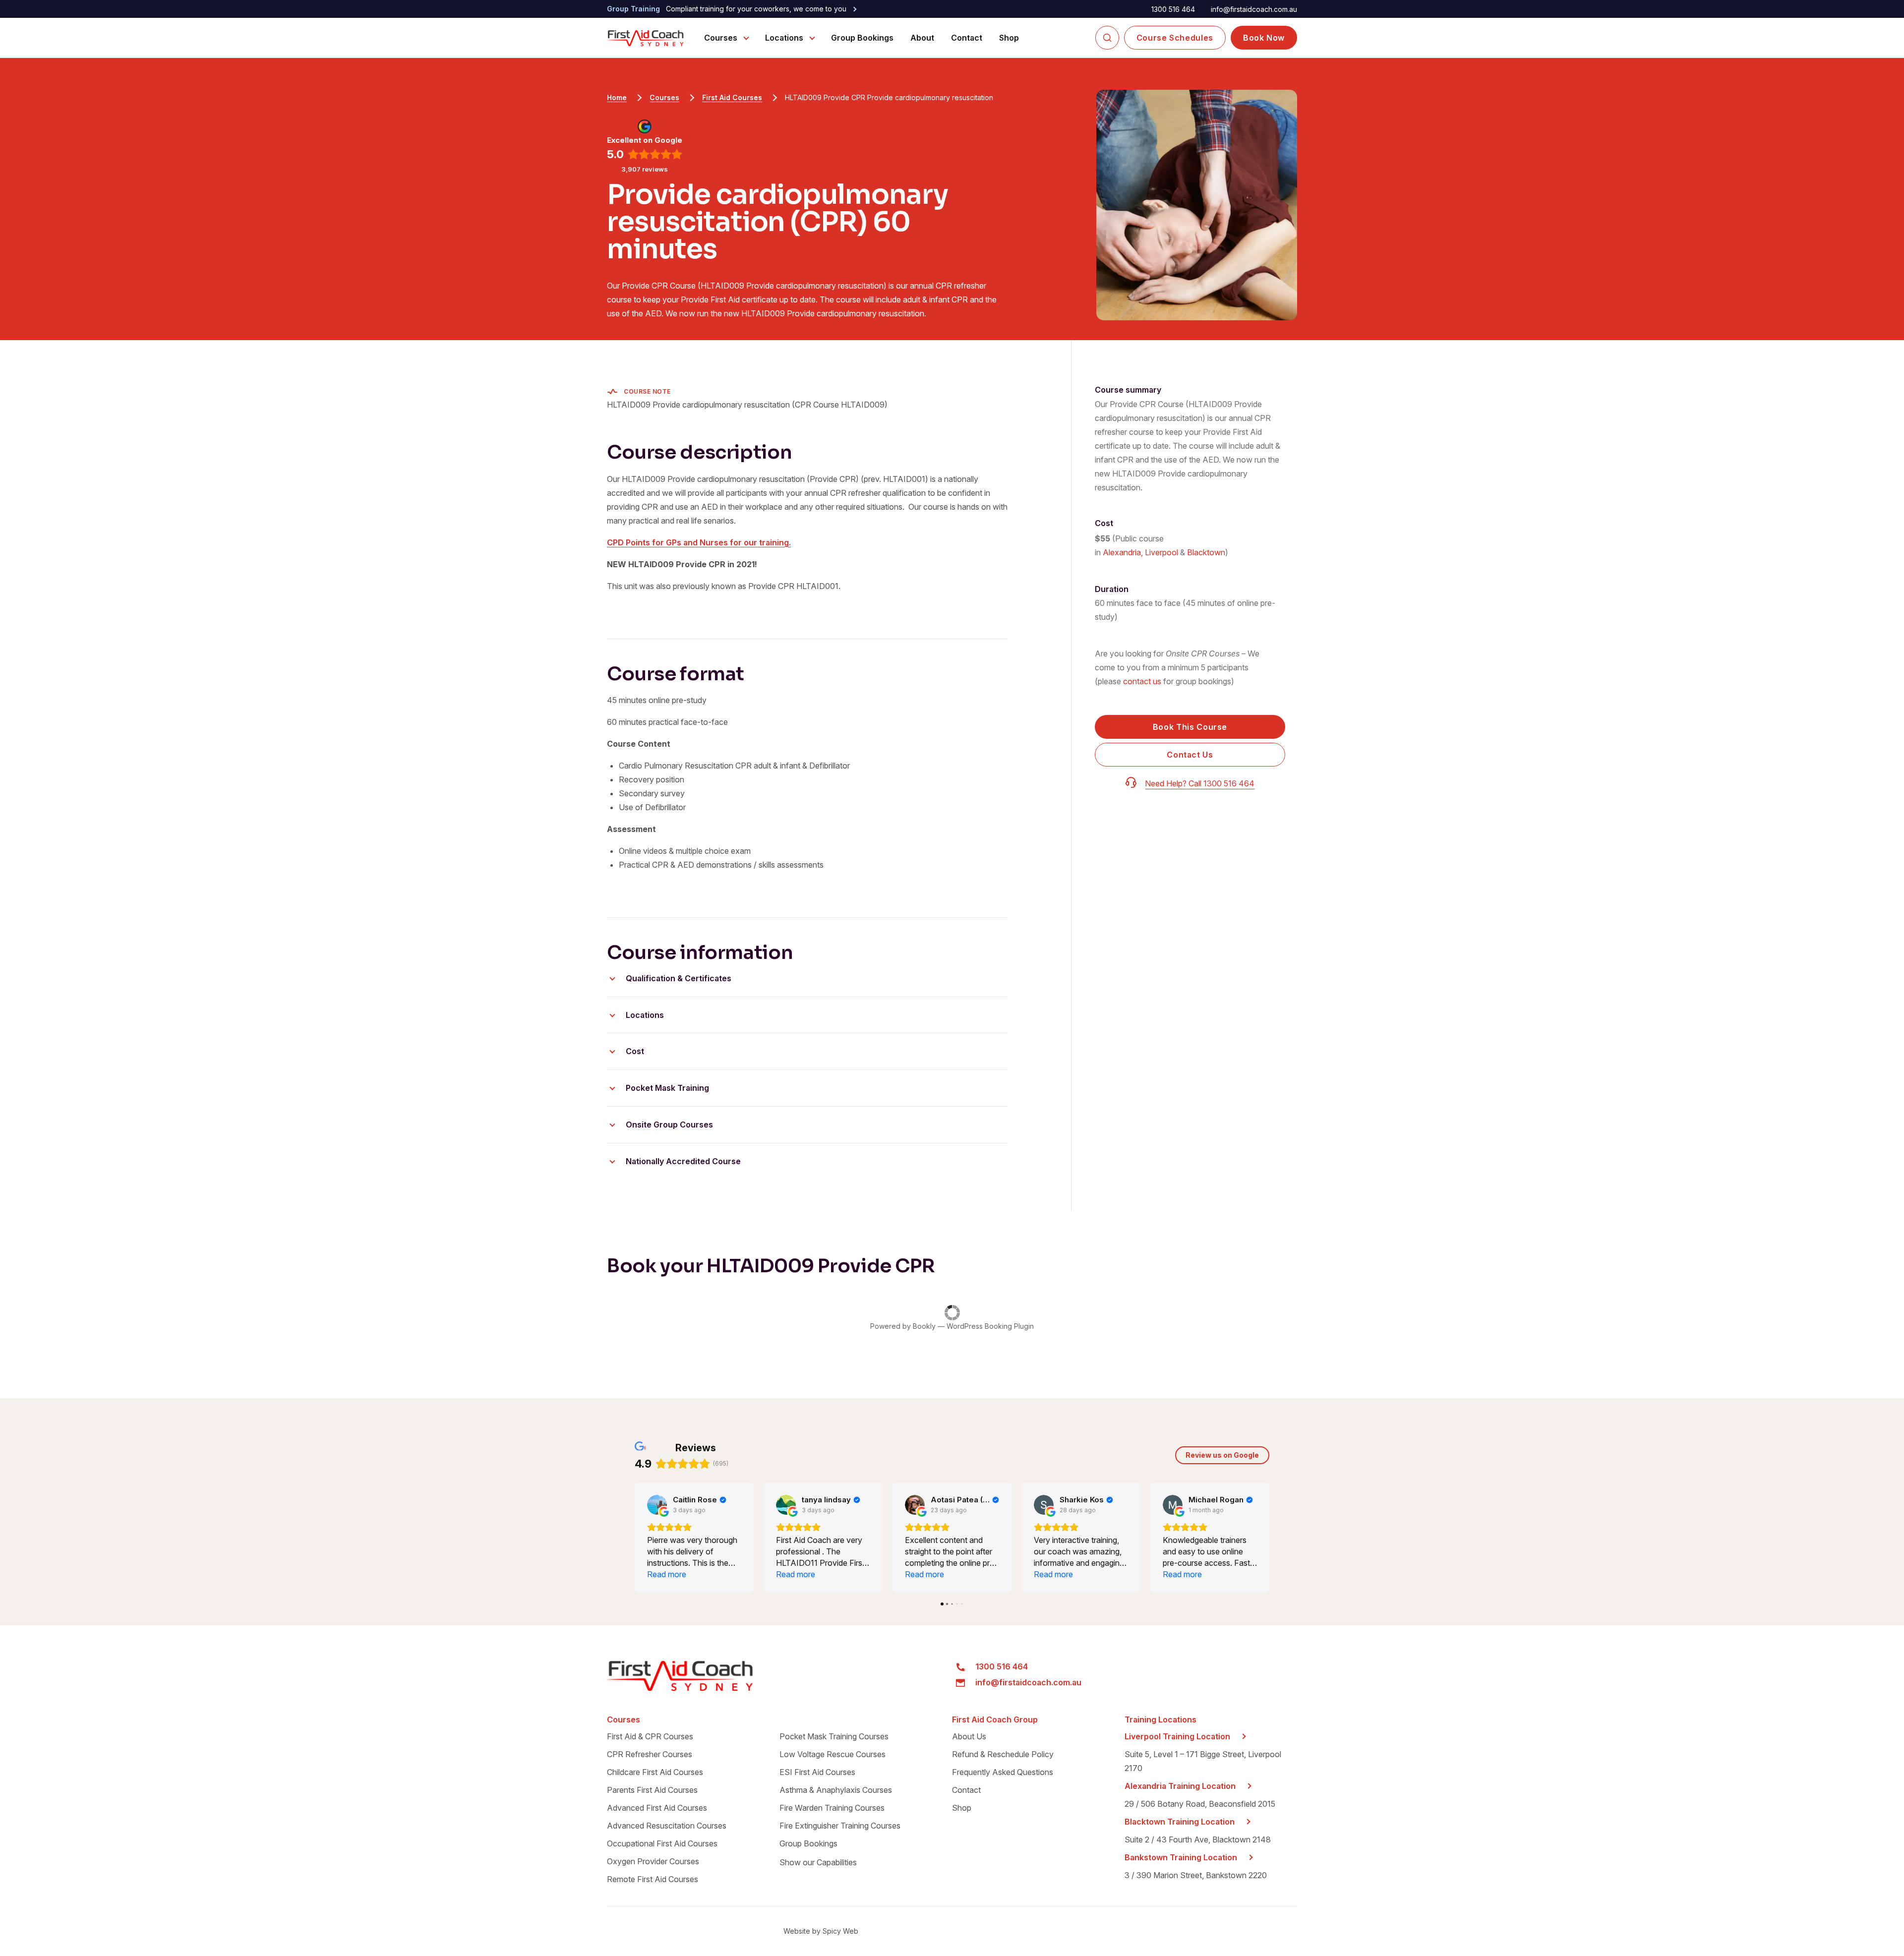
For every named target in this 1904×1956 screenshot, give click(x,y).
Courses (721, 38)
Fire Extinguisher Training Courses (840, 1826)
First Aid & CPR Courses (650, 1736)
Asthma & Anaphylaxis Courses (836, 1790)
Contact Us (1190, 755)
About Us (969, 1736)
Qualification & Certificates (679, 978)
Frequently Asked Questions (1003, 1772)
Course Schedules (1175, 38)
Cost (635, 1051)
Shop (1009, 38)
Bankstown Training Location (1181, 1857)
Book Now (1264, 38)
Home (617, 97)
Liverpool (1161, 552)
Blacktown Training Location (1180, 1822)
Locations (784, 38)
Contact (967, 38)
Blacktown (1206, 552)
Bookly (924, 1326)
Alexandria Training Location (1180, 1786)
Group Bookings (862, 38)
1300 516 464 (1173, 9)
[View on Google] (657, 1505)
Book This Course (1190, 727)
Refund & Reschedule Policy (1003, 1754)
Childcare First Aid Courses (655, 1772)
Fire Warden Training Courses (832, 1808)
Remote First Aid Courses (653, 1879)
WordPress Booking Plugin (990, 1326)
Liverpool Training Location (1177, 1736)
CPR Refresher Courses (650, 1754)
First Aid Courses (732, 97)
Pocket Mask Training (667, 1088)
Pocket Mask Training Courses (834, 1736)
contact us (1142, 681)
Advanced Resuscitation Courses (667, 1826)
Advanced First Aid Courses (657, 1808)
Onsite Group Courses (669, 1125)
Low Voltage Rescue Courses (833, 1754)
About (922, 38)
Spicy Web (840, 1931)
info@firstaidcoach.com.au (1254, 9)
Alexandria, (1123, 552)
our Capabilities (818, 1862)
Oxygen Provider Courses (653, 1861)
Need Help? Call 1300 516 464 (1200, 783)
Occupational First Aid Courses (662, 1843)
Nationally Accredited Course (683, 1161)
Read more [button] (667, 1574)
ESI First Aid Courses (817, 1772)
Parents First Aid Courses (652, 1790)
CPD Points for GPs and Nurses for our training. (699, 542)
